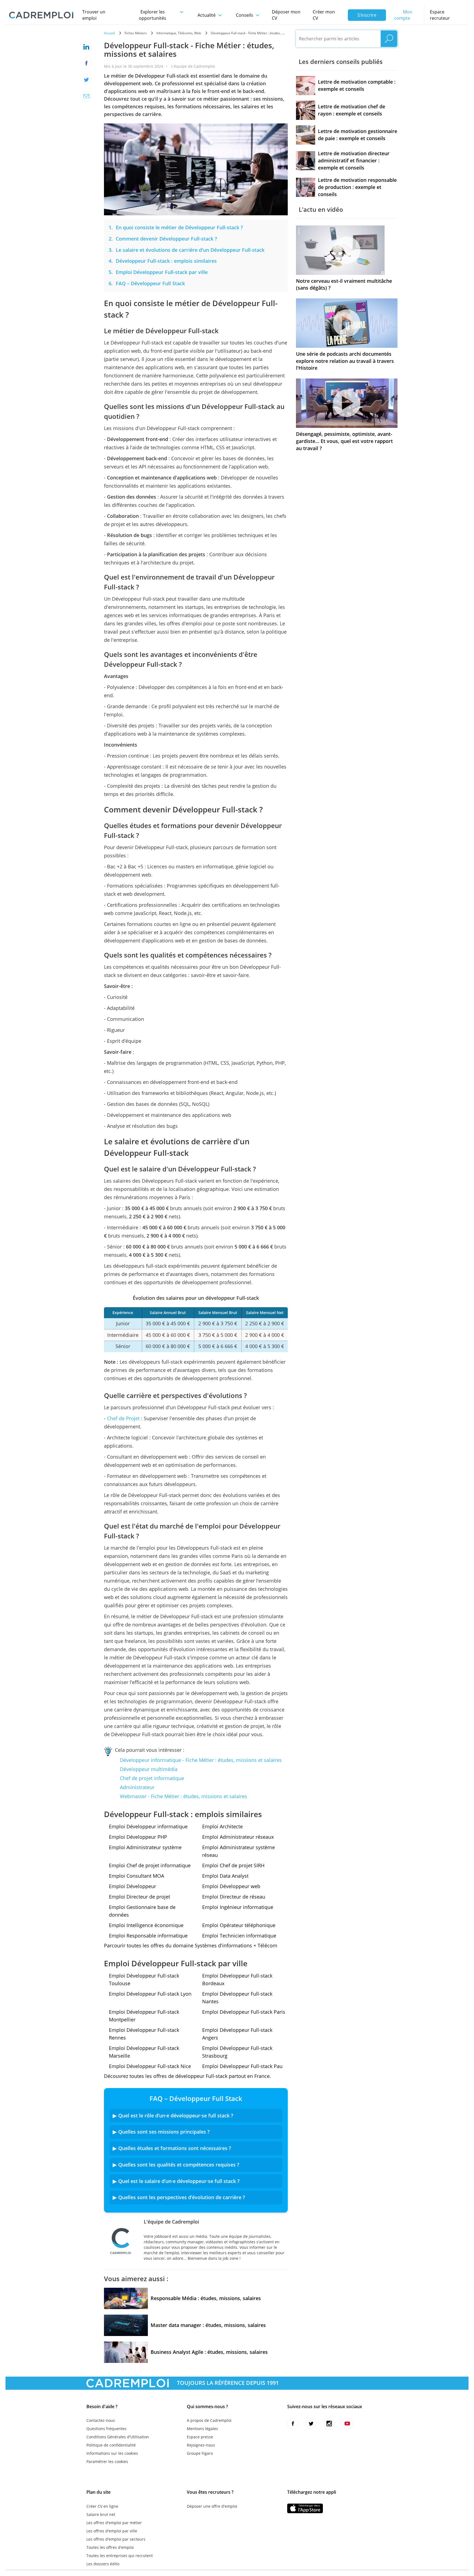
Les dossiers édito (103, 2564)
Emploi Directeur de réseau (234, 1897)
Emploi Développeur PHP (138, 1837)
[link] (179, 227)
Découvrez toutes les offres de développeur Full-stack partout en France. (187, 2076)
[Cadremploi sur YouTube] (347, 2424)
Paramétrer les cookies (107, 2461)
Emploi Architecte (222, 1826)
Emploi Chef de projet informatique (150, 1865)
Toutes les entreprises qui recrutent (120, 2556)
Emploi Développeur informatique (148, 1826)
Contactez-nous (101, 2420)
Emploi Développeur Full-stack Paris (244, 2012)
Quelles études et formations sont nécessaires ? (175, 2148)
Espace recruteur (440, 15)
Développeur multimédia (149, 1769)
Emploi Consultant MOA (136, 1876)
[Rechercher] (389, 39)
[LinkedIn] (86, 47)
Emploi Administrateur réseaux (238, 1837)
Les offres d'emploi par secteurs (116, 2539)
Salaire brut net (101, 2514)
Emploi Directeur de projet (139, 1897)
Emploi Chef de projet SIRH (233, 1865)
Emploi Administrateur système (145, 1847)
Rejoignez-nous (201, 2445)
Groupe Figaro (200, 2453)
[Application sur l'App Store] (305, 2508)
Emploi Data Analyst (225, 1876)
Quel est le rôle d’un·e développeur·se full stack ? (176, 2115)
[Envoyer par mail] (86, 96)
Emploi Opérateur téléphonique (239, 1925)
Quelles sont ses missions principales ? (164, 2132)
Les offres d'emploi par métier (114, 2523)
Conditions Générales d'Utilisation (118, 2437)
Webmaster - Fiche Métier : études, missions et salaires (184, 1796)
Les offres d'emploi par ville (112, 2531)
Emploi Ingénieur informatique (238, 1907)
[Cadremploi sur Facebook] (293, 2424)
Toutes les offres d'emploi (110, 2547)
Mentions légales (202, 2429)
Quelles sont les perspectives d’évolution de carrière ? (182, 2197)
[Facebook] (86, 63)
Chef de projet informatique (152, 1778)
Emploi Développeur (132, 1886)
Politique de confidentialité (111, 2445)
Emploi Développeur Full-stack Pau (242, 2066)
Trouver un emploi (94, 15)
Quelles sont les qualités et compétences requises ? (179, 2165)
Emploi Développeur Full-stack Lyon (150, 1994)
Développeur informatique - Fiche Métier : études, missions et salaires (201, 1760)
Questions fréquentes (106, 2429)
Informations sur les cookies (112, 2453)
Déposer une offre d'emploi (212, 2506)
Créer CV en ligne (102, 2506)
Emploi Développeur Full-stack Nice (150, 2066)
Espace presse (200, 2437)
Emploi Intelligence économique (146, 1925)
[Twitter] (86, 80)
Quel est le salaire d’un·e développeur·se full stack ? (179, 2181)
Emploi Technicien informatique (239, 1936)
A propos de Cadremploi (209, 2420)
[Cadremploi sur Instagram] (329, 2424)
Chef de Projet (123, 1418)
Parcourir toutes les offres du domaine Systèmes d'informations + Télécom (191, 1945)
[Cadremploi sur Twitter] (311, 2424)
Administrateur (137, 1787)
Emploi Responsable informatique (148, 1936)
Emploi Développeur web (231, 1886)
